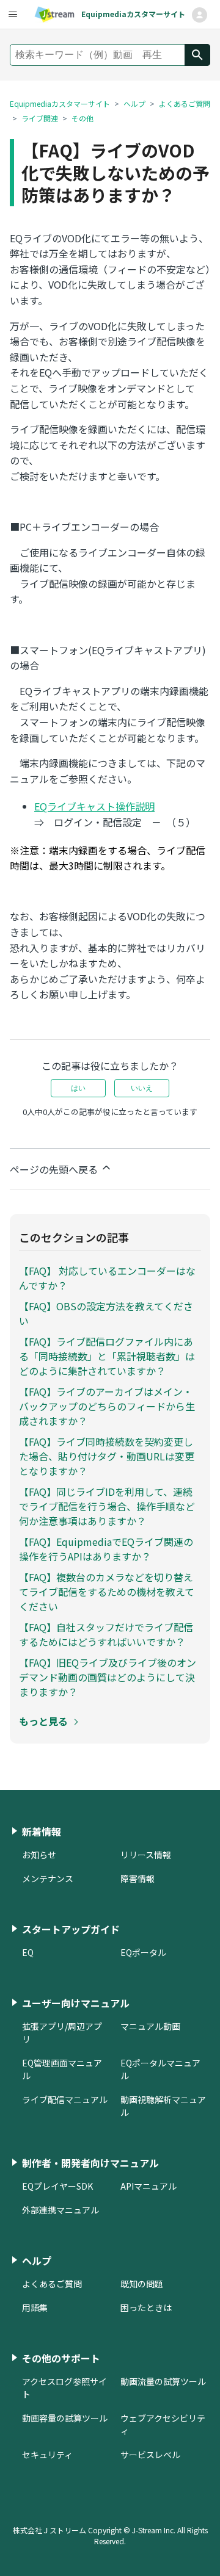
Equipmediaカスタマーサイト (60, 103)
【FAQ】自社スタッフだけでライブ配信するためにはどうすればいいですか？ (106, 1634)
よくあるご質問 (185, 103)
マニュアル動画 (150, 2026)
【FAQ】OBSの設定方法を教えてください (106, 1313)
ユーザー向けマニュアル (76, 2003)
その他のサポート (61, 2358)
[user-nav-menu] (12, 15)
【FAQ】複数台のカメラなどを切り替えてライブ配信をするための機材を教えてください (107, 1592)
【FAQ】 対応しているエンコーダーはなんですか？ (107, 1278)
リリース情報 (146, 1855)
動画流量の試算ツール (163, 2381)
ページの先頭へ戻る (55, 1169)
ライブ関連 (40, 118)
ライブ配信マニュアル (65, 2099)
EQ (28, 1952)
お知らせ (39, 1855)
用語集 (35, 2307)
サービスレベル (150, 2455)
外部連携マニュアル (61, 2210)
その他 (82, 118)
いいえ (142, 1088)
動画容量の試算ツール (65, 2418)
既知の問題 (142, 2284)
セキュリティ (47, 2455)
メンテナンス (48, 1878)
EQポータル (143, 1952)
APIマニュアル (148, 2186)
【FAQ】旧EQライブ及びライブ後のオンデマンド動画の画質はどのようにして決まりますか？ (108, 1677)
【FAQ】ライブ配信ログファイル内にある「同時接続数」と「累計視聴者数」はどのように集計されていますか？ (107, 1356)
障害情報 (137, 1878)
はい (78, 1088)
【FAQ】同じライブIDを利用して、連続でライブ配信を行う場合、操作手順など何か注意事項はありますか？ (107, 1506)
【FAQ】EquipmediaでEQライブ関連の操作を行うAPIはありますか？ (106, 1549)
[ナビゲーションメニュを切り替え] (199, 15)
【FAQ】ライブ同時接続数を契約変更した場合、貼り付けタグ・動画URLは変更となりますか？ (107, 1456)
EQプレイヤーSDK (57, 2186)
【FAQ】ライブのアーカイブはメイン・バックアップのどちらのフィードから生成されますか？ (107, 1406)
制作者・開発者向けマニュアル (90, 2163)
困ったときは (146, 2307)
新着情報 (42, 1831)
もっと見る (43, 1721)
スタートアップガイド (71, 1929)
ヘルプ (134, 103)
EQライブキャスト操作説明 (94, 806)
